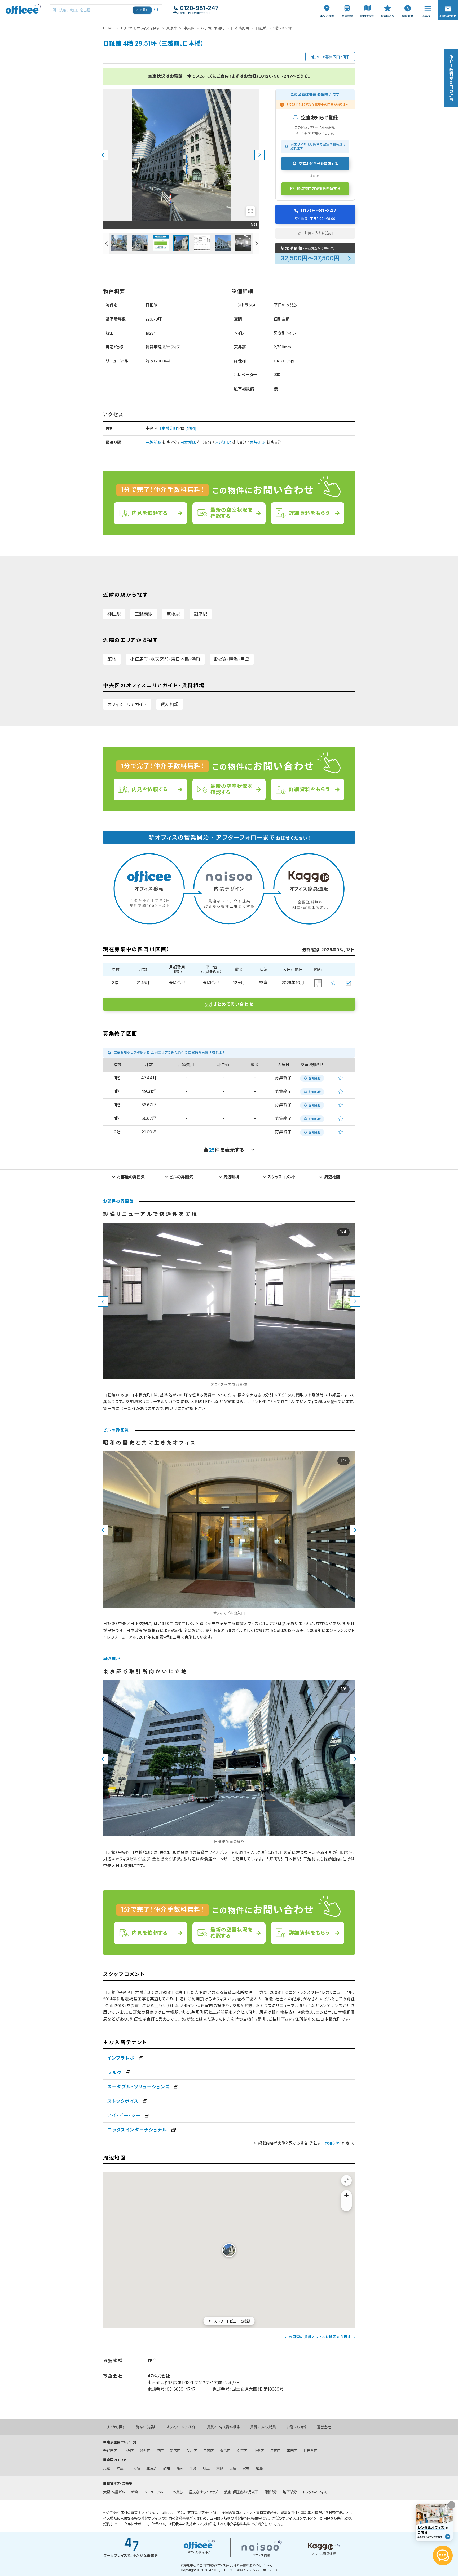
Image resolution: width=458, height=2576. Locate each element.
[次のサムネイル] (256, 243)
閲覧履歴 (407, 3)
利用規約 (237, 2570)
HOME (108, 28)
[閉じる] (452, 2505)
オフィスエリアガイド (127, 704)
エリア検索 (327, 6)
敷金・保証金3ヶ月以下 (241, 2492)
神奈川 (122, 2468)
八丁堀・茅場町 (213, 28)
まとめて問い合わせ (234, 1004)
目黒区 (208, 2451)
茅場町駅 (258, 442)
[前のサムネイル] (106, 243)
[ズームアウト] (346, 2206)
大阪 (136, 2468)
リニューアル (154, 2492)
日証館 (261, 28)
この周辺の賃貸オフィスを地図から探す (318, 2337)
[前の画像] (103, 155)
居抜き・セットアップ (203, 2492)
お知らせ (332, 2143)
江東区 (275, 2451)
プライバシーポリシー (260, 2570)
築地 (112, 659)
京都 (219, 2468)
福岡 (180, 2468)
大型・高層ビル (114, 2492)
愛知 (166, 2468)
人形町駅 (223, 442)
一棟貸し (176, 2492)
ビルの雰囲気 (181, 1177)
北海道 (151, 2468)
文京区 (242, 2451)
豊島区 (225, 2451)
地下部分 (290, 2492)
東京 (107, 2468)
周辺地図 (332, 1177)
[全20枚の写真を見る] (250, 211)
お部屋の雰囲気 (131, 1177)
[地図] (191, 428)
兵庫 (233, 2468)
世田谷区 (310, 2451)
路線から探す (146, 2427)
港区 (160, 2451)
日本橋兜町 (240, 28)
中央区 (189, 28)
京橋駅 (173, 614)
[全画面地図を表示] (346, 2180)
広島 (259, 2468)
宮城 (246, 2468)
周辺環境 (231, 1177)
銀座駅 (201, 614)
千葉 (193, 2468)
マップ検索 (367, 6)
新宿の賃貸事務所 (179, 2518)
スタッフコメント (282, 1177)
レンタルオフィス (315, 2492)
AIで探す (142, 10)
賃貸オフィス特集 (263, 2427)
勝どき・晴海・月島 (232, 659)
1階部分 (271, 2492)
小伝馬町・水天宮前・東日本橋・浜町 (165, 659)
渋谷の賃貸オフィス (146, 2518)
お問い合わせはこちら (448, 8)
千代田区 (110, 2451)
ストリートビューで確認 (232, 2321)
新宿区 (175, 2451)
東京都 (172, 28)
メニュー (426, 3)
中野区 (259, 2451)
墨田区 (292, 2451)
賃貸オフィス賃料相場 (223, 2427)
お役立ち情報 (296, 2427)
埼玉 (206, 2468)
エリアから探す (114, 2427)
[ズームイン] (346, 2195)
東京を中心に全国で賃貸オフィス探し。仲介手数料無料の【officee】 (227, 2565)
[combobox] (106, 10)
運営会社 (324, 2427)
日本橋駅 (188, 442)
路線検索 (347, 3)
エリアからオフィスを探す (140, 28)
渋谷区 (145, 2451)
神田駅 (114, 614)
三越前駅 (153, 442)
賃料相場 (170, 704)
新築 (135, 2492)
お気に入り (387, 6)
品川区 (192, 2451)
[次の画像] (259, 155)
